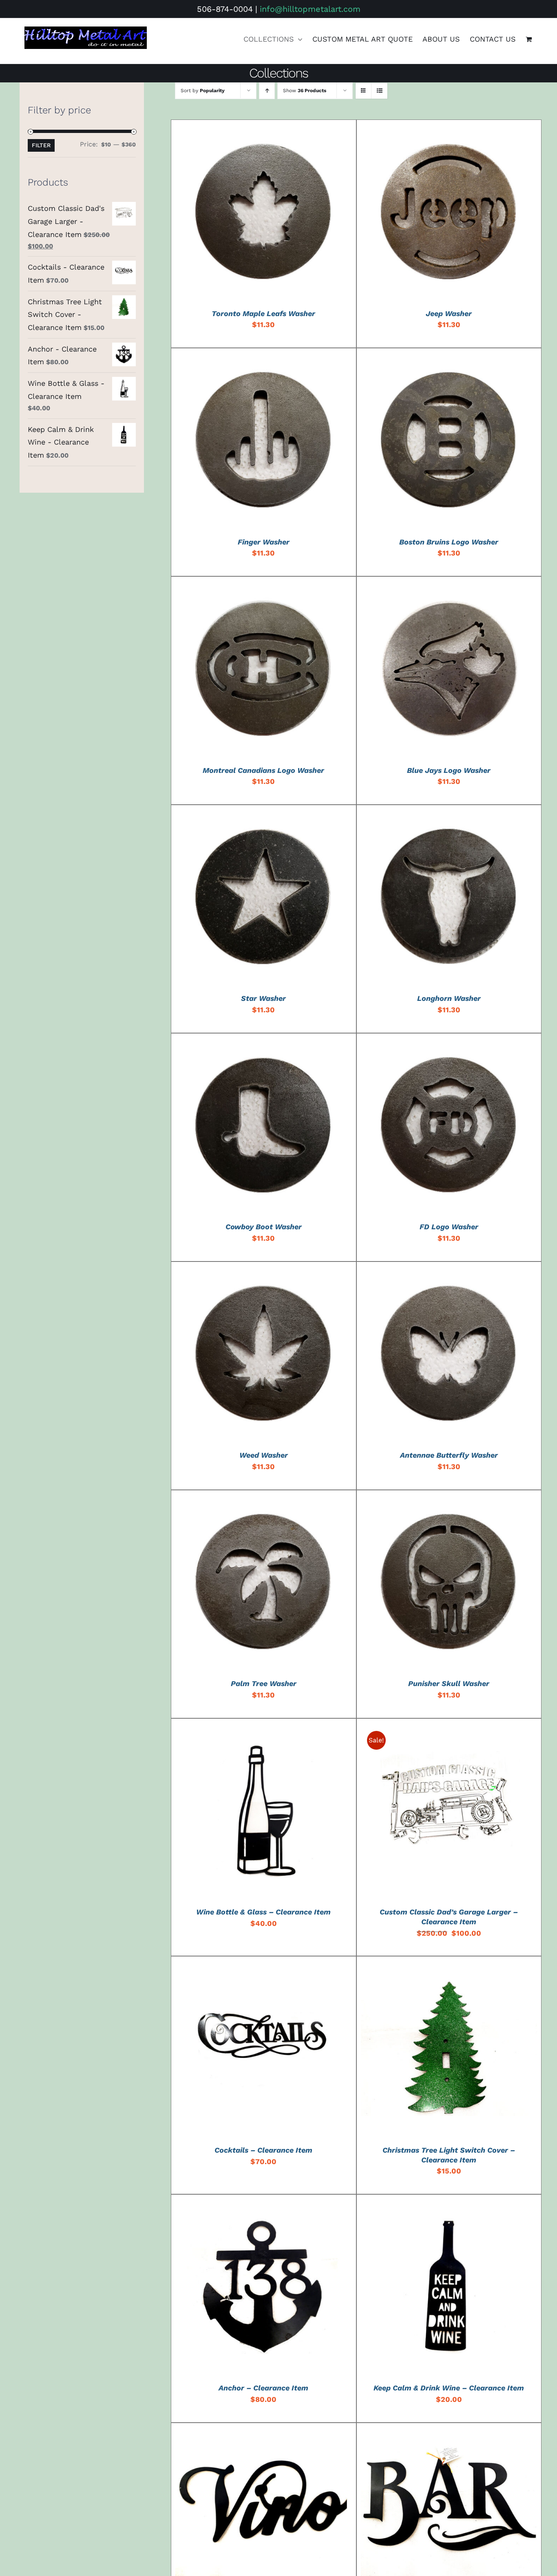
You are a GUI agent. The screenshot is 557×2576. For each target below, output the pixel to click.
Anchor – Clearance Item (263, 2388)
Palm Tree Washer (264, 1683)
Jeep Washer (449, 313)
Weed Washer (264, 1455)
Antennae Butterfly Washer (449, 1455)
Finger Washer (264, 542)
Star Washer (263, 998)
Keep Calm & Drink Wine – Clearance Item (449, 2388)
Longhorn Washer (449, 998)
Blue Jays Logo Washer (449, 770)
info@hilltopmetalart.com (310, 9)
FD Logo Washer (449, 1227)
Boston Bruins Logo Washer (449, 542)
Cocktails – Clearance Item (263, 2150)
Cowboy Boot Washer (264, 1227)
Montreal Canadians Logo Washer (263, 770)
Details (291, 214)
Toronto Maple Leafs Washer (263, 313)
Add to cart (244, 214)
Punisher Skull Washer (449, 1683)
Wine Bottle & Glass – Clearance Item (263, 1912)
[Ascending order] (267, 91)
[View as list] (379, 91)
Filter (41, 145)
